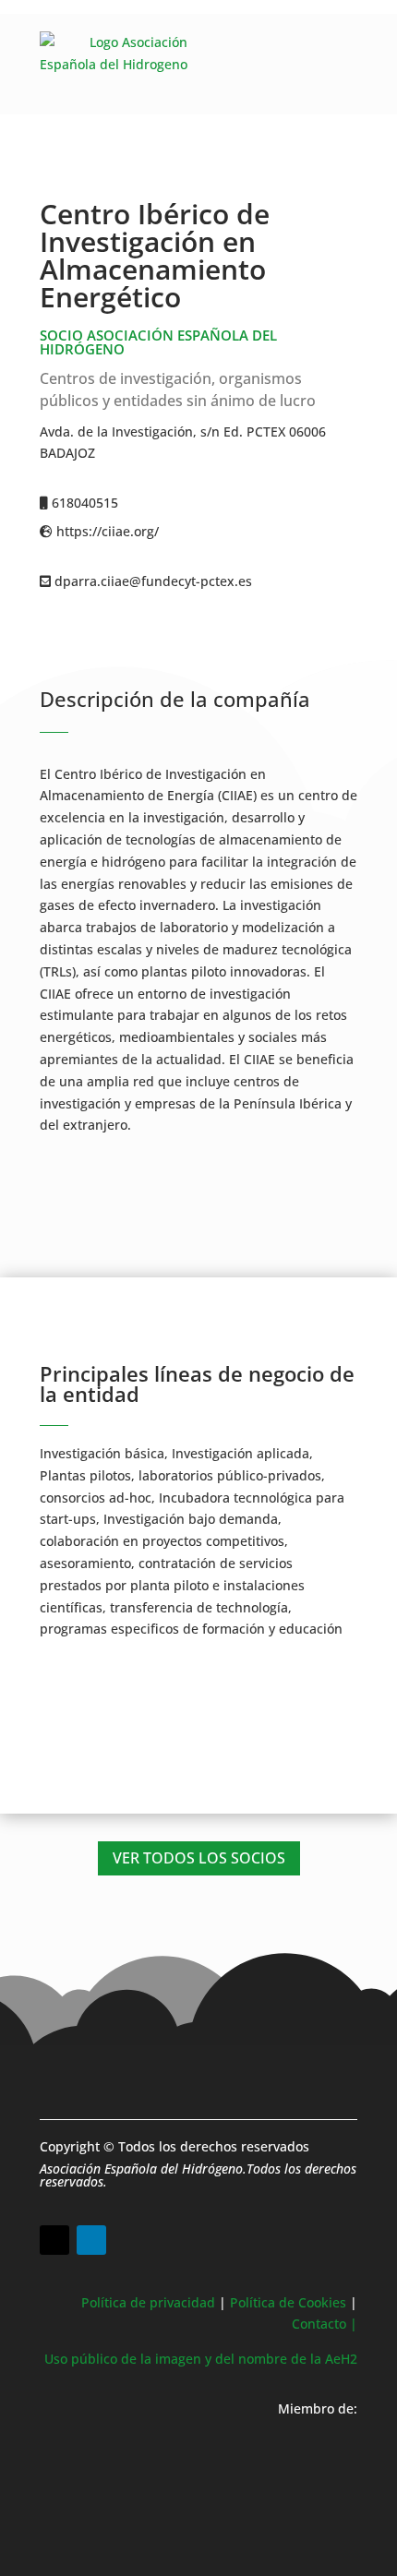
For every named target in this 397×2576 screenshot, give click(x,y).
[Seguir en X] (54, 2240)
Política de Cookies (288, 2302)
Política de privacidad (148, 2302)
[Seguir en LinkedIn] (91, 2240)
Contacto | (325, 2324)
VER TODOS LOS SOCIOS (199, 1858)
